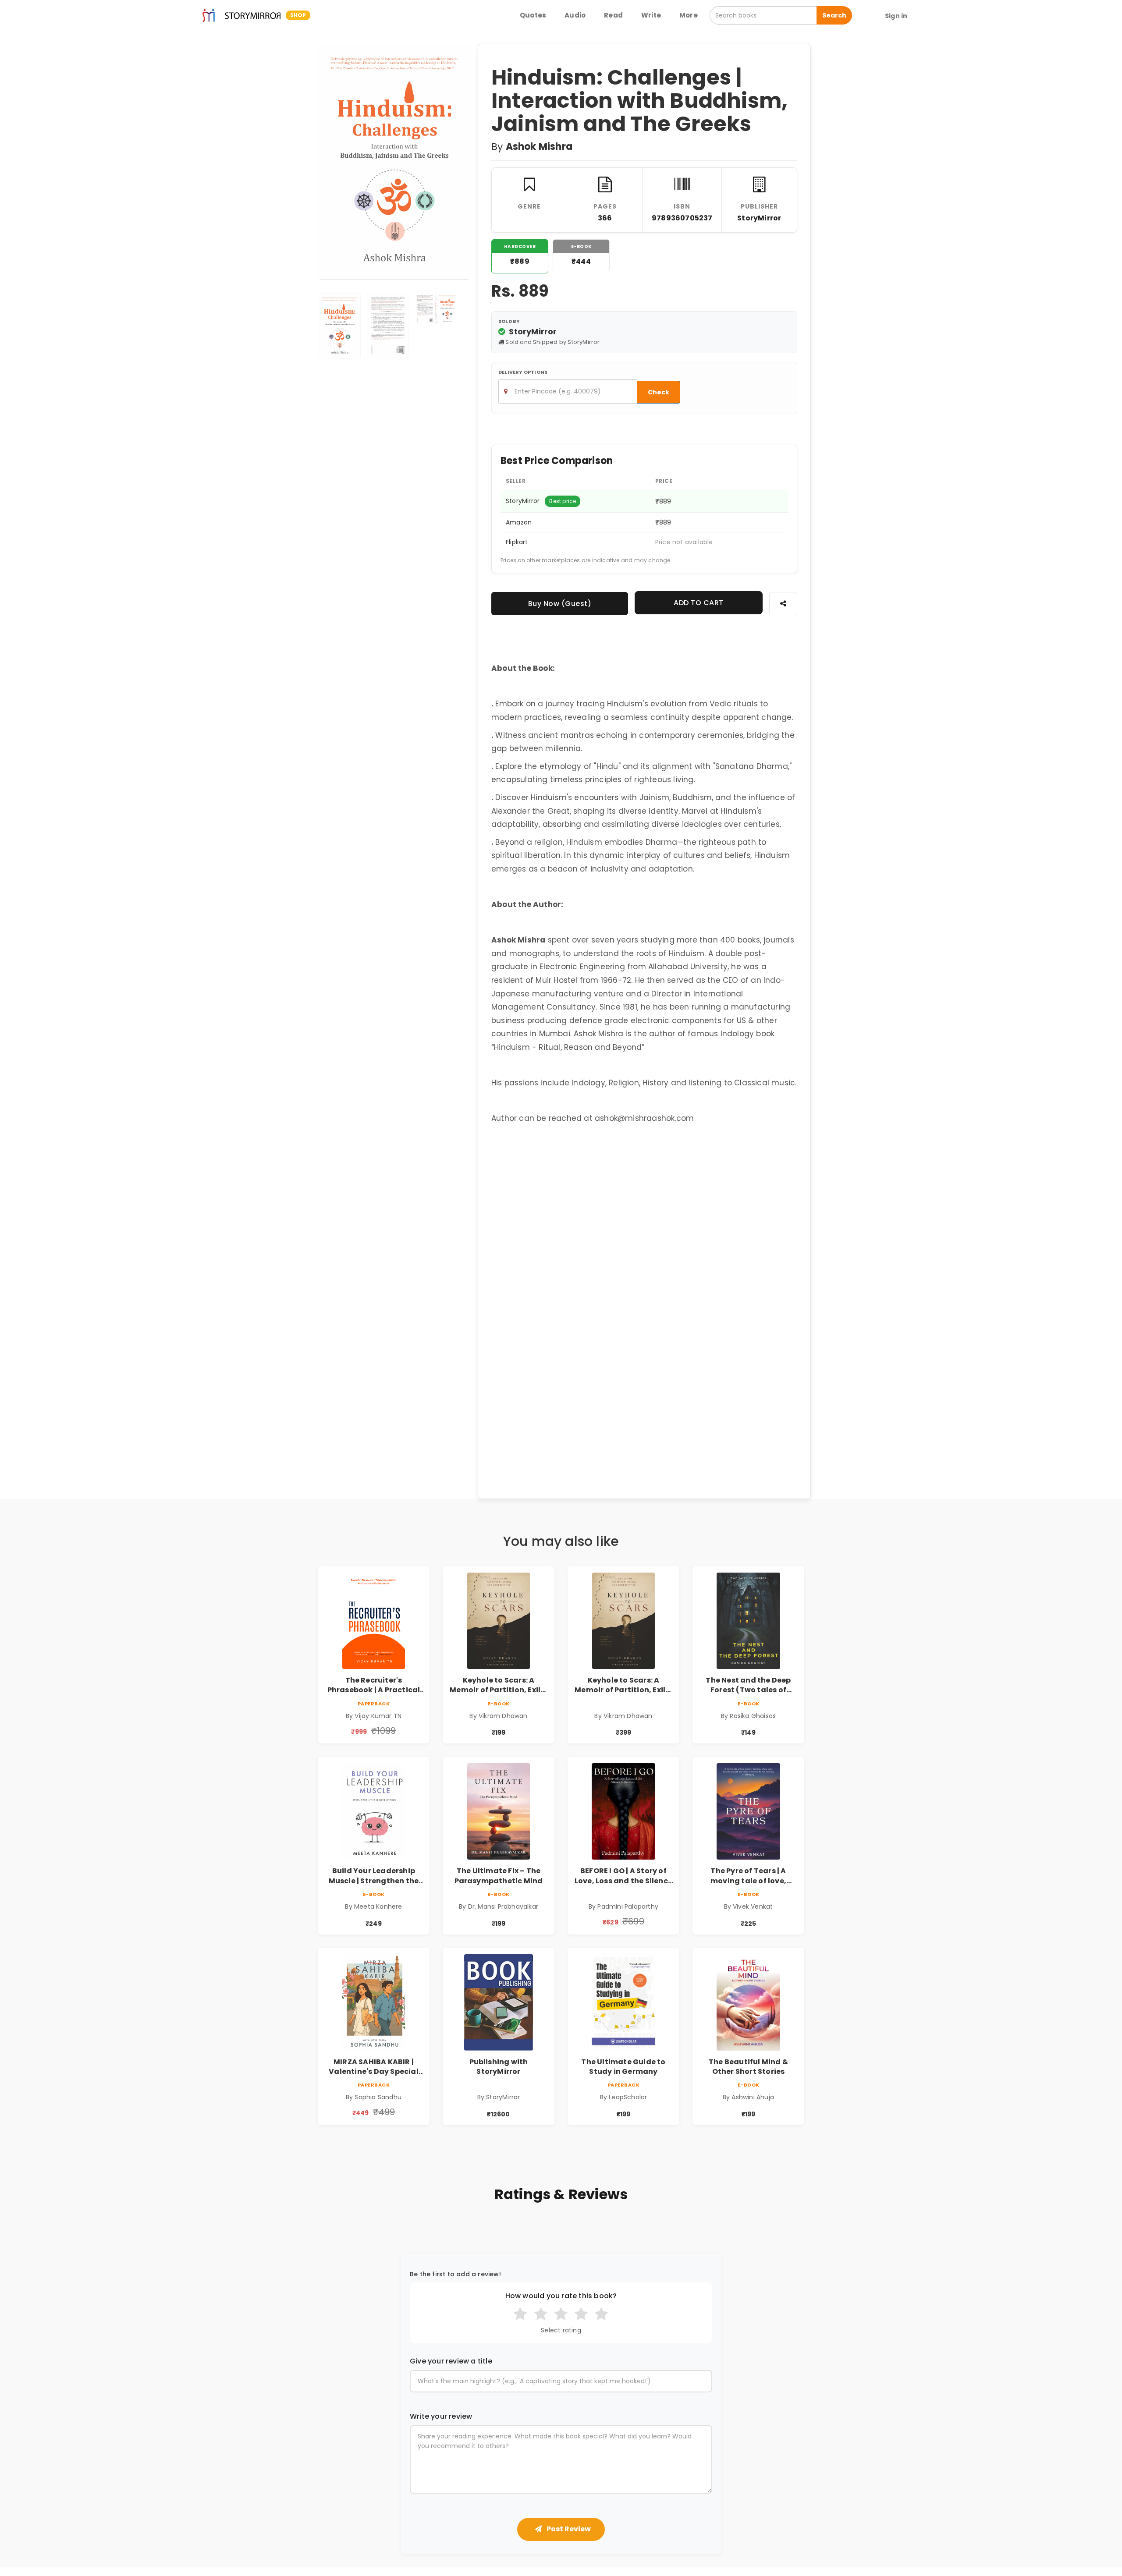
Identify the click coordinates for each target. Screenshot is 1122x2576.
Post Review (568, 2529)
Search (834, 15)
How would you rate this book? (561, 2296)
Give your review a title (451, 2361)
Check (659, 392)
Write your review (441, 2417)
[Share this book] (783, 604)
